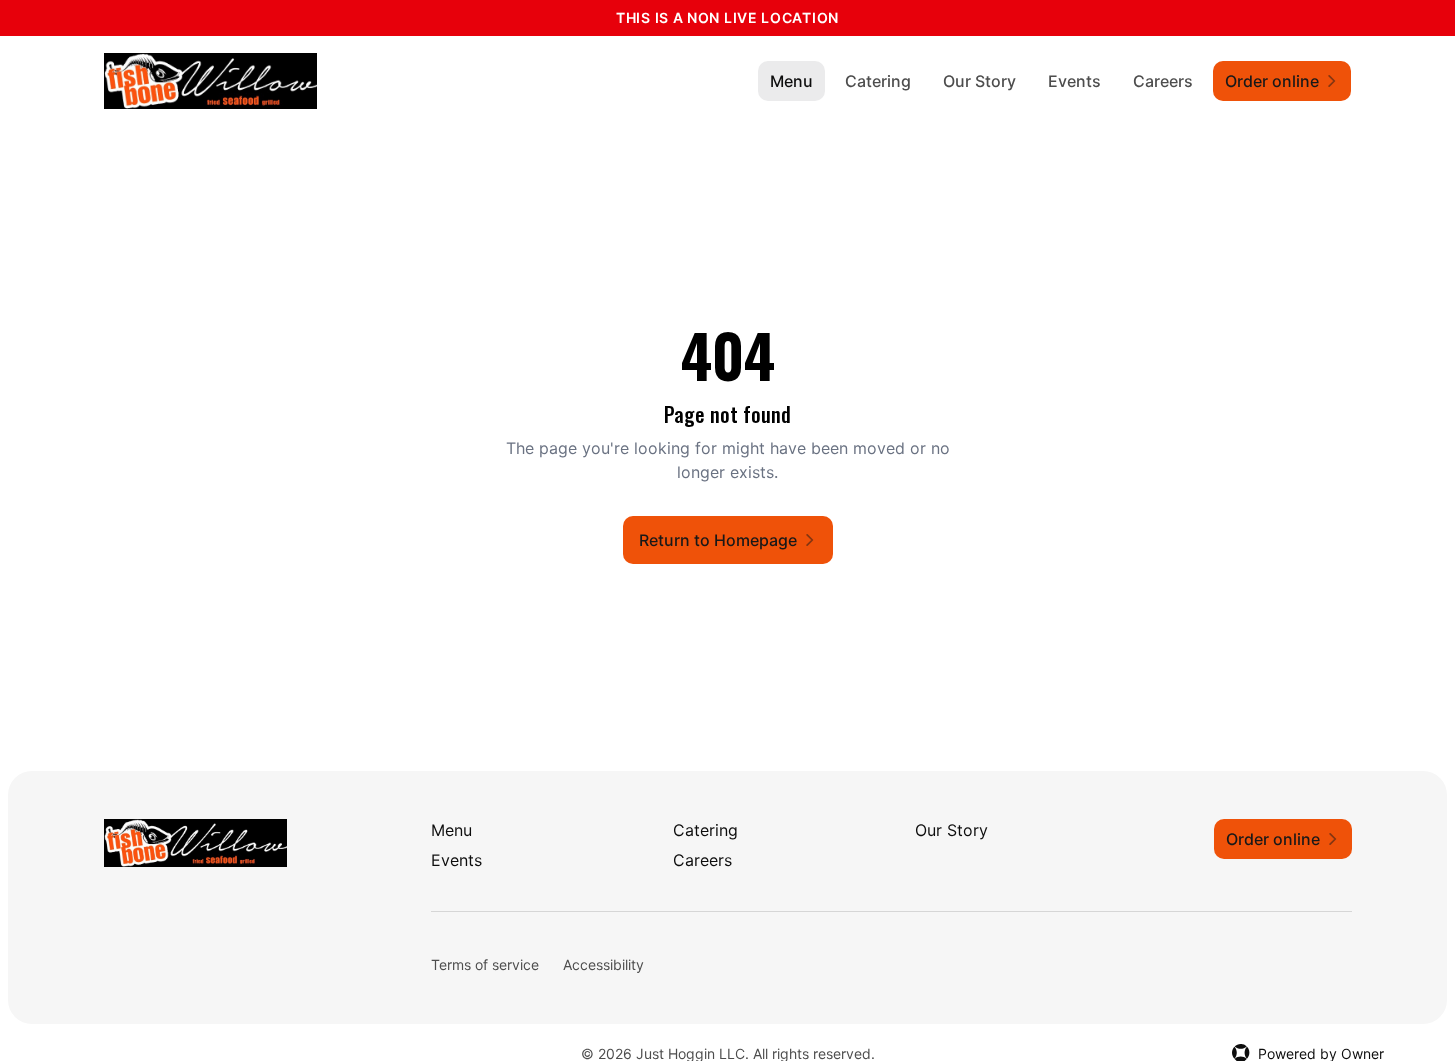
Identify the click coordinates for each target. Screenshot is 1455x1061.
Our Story (979, 81)
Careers (1163, 81)
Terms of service (485, 964)
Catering (878, 81)
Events (1074, 81)
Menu (791, 81)
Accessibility (603, 964)
